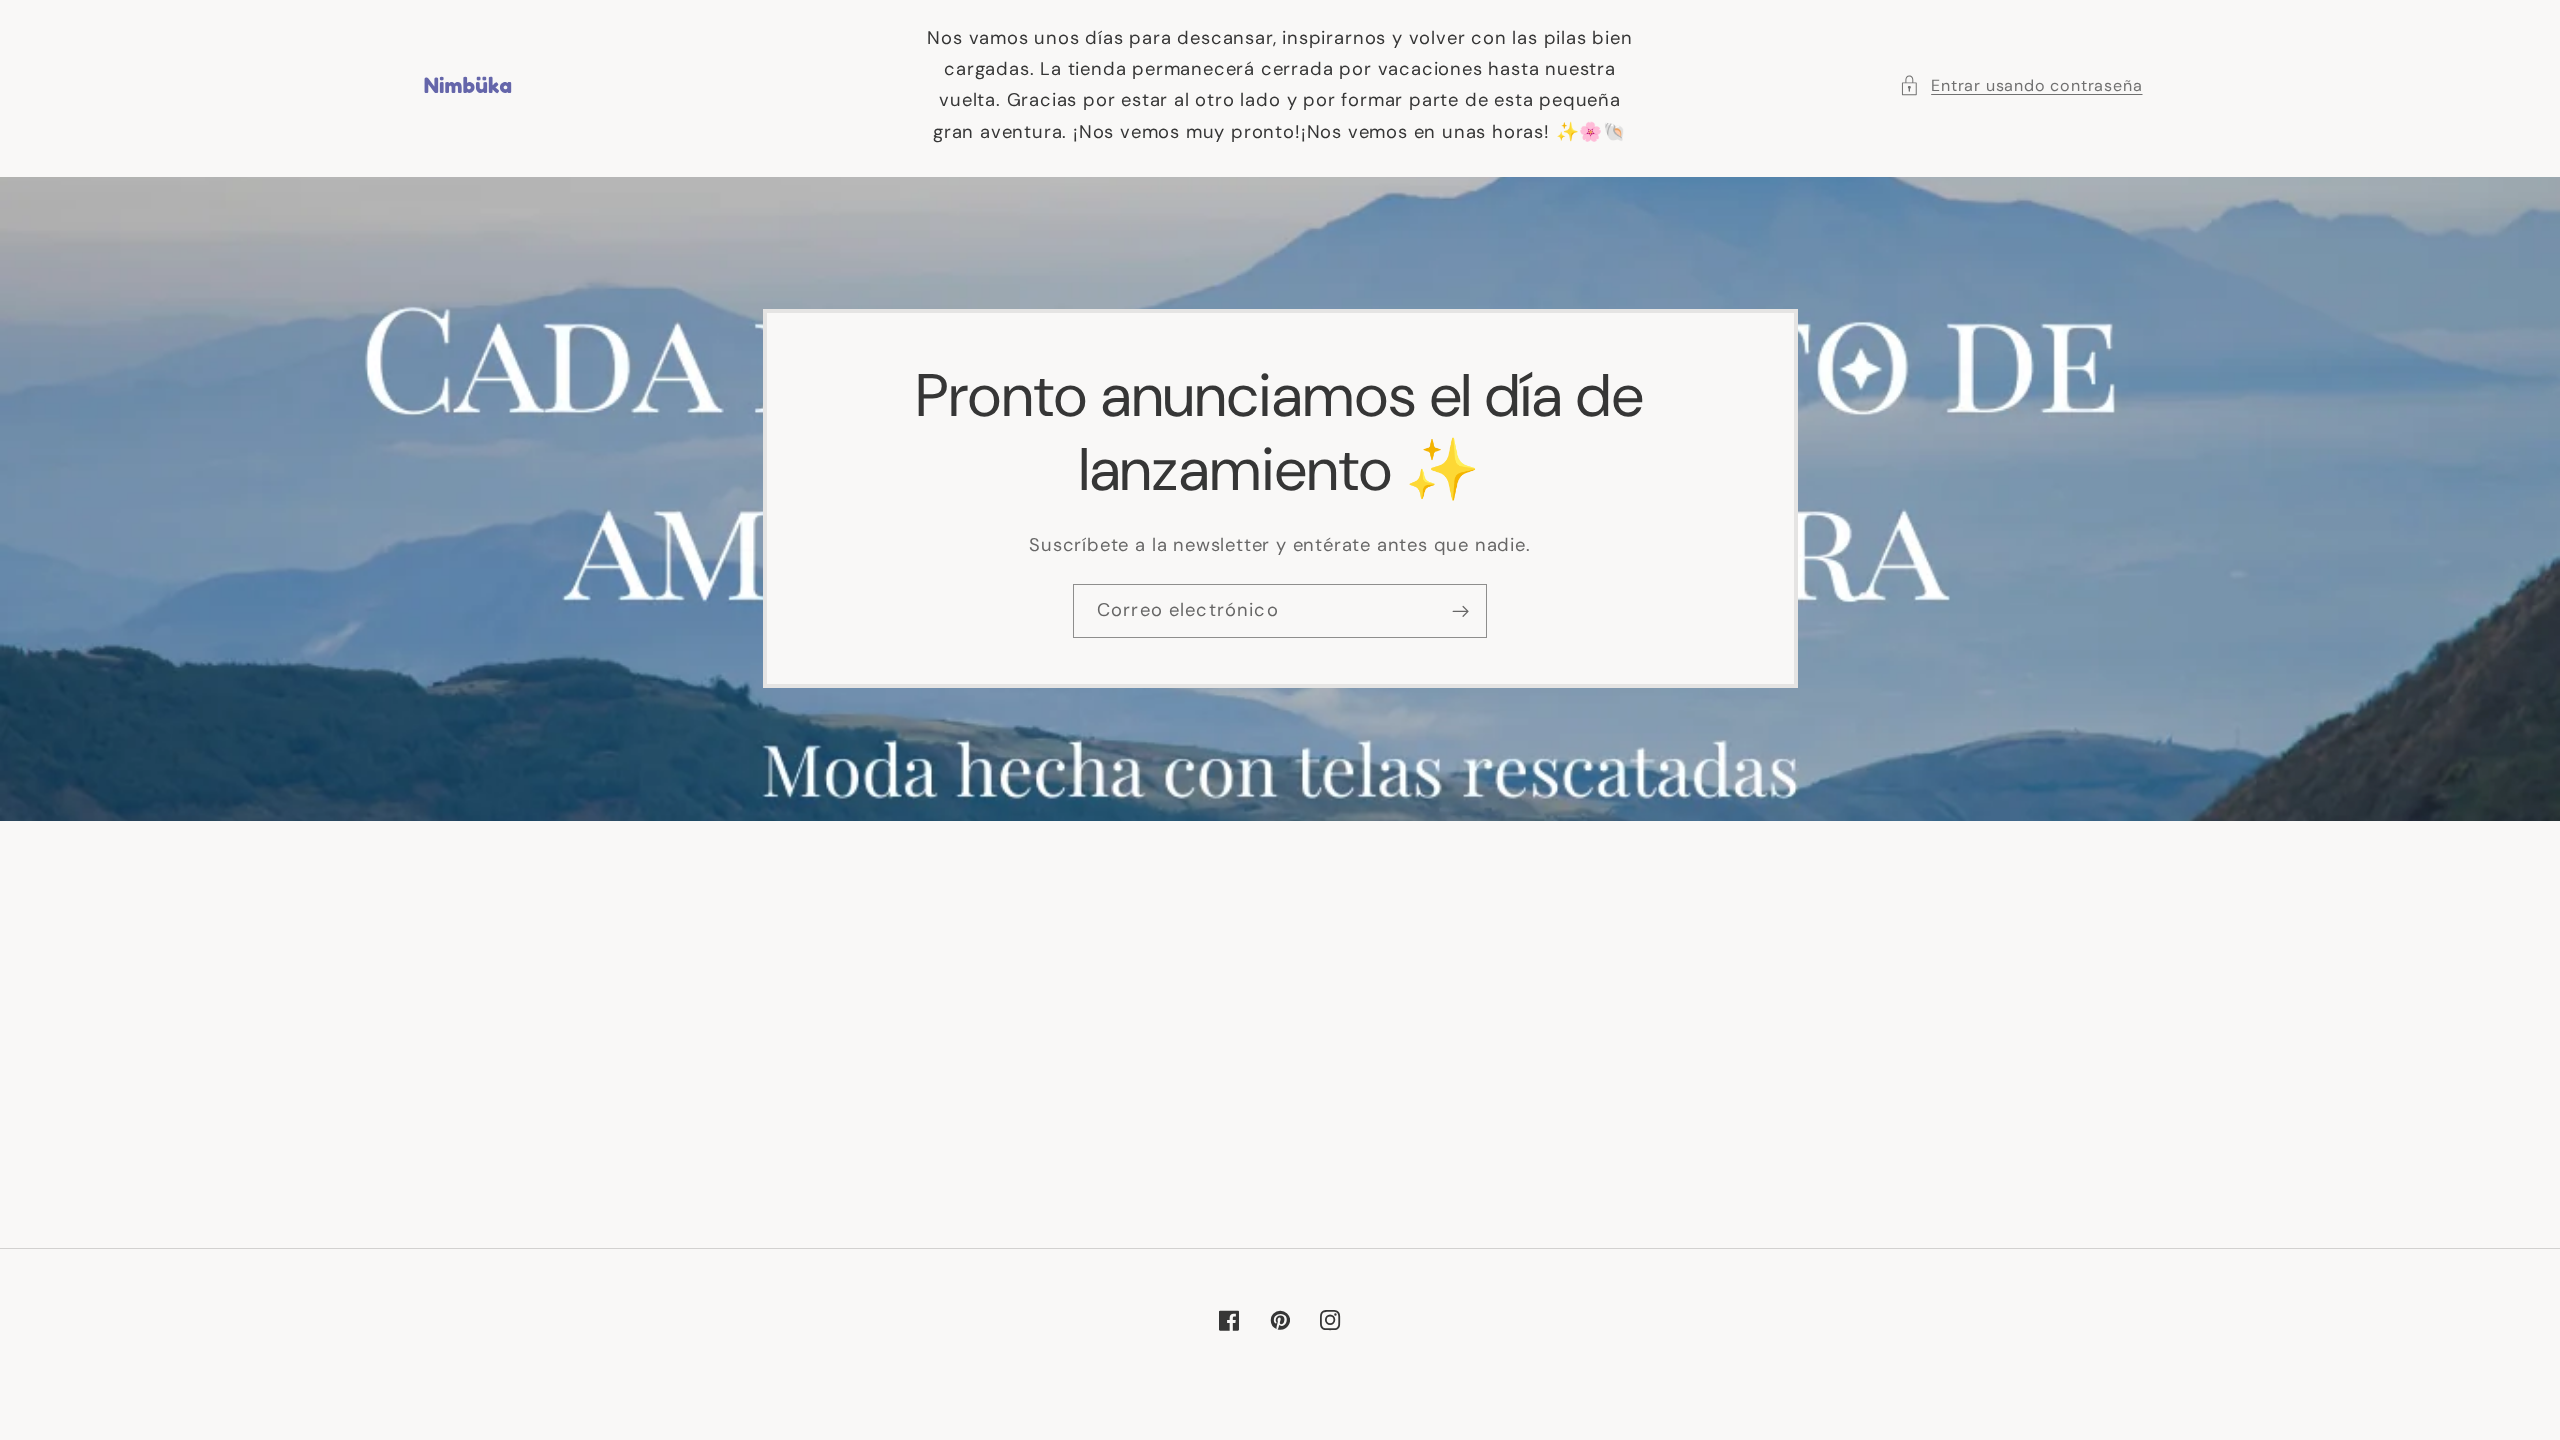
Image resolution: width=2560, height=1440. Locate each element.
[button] (2021, 85)
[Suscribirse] (1460, 611)
